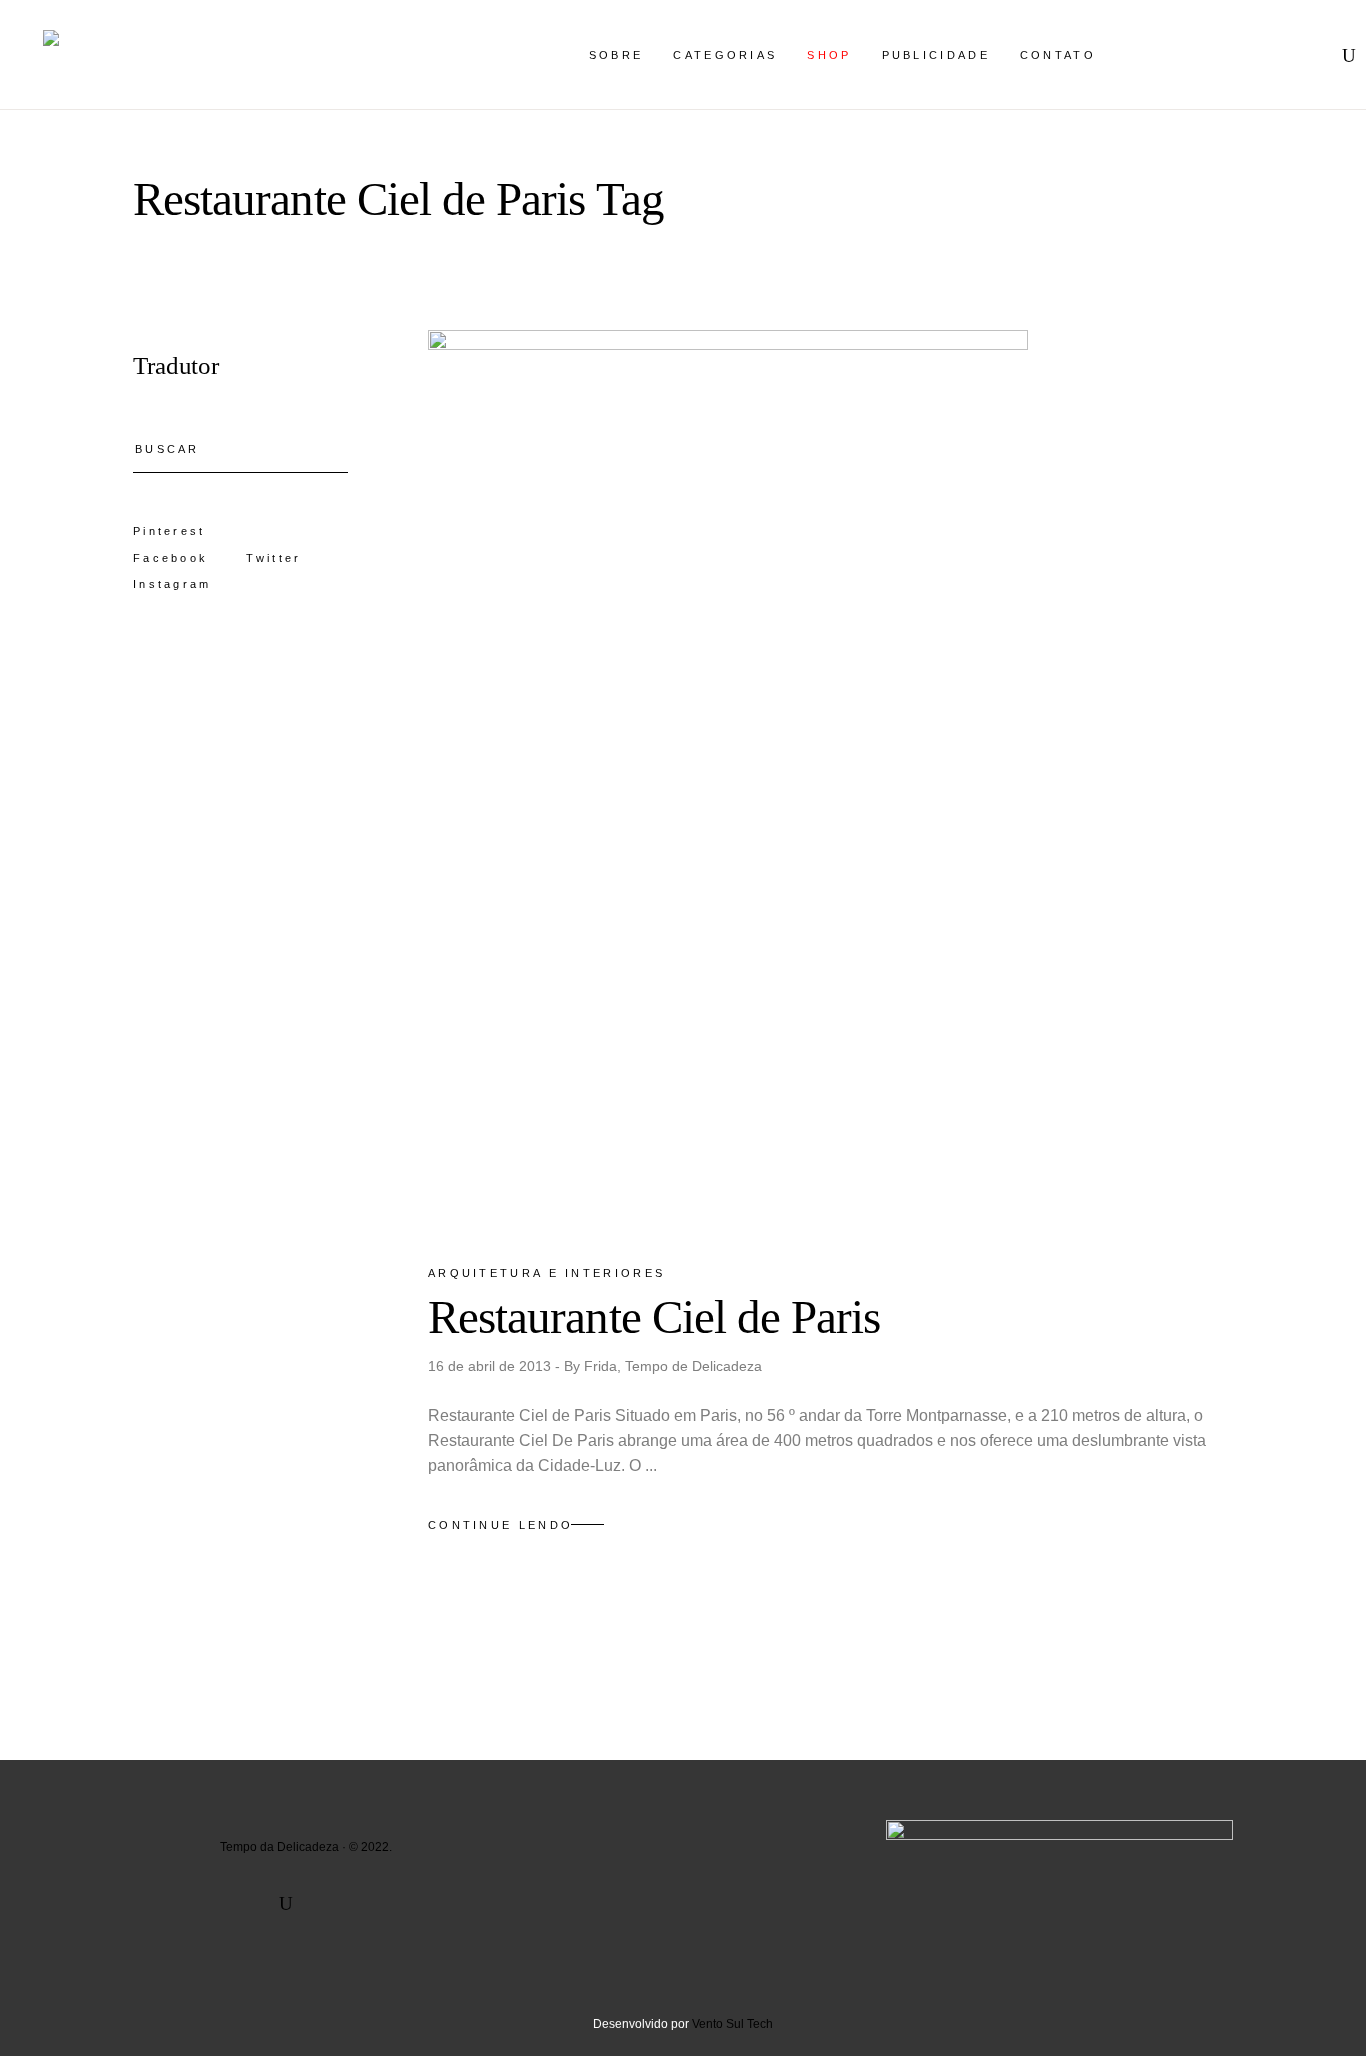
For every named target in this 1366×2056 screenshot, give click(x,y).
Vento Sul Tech (732, 2024)
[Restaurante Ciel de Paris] (728, 779)
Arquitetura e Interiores (546, 1273)
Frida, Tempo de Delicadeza (673, 1366)
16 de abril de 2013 (491, 1366)
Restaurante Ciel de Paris (654, 1317)
